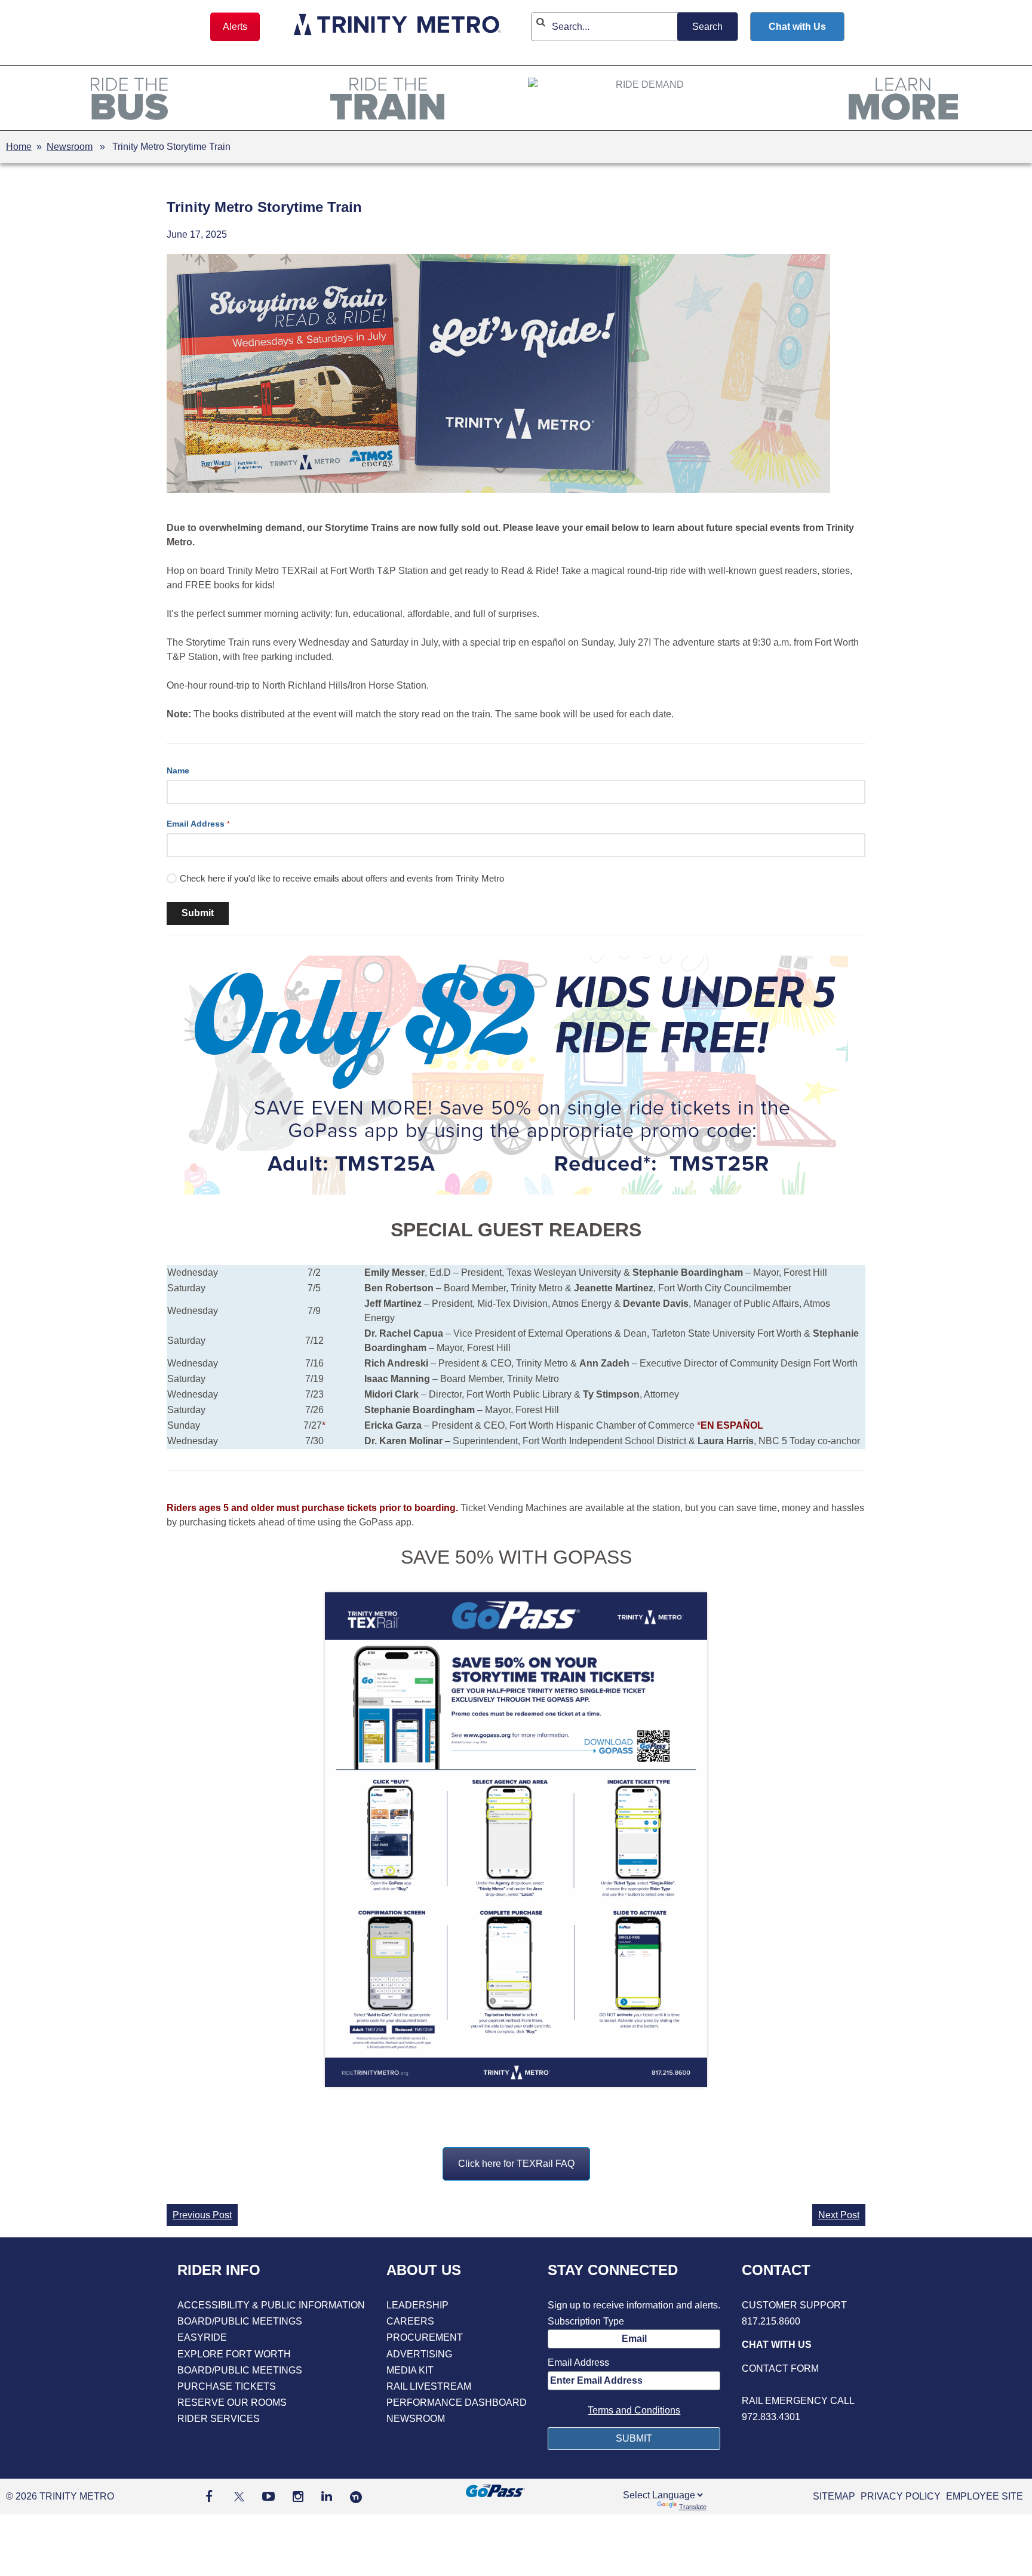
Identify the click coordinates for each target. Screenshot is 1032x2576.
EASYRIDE (202, 2337)
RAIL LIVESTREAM (429, 2386)
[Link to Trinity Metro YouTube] (268, 2496)
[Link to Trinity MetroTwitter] (237, 2496)
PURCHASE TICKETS (227, 2386)
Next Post (839, 2215)
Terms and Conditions (634, 2410)
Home (19, 147)
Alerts (235, 27)
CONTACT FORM (780, 2368)
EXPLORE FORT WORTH (234, 2354)
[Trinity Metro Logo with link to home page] (397, 27)
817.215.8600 (771, 2321)
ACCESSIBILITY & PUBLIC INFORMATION (271, 2305)
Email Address (198, 824)
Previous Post (202, 2215)
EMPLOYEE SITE (985, 2496)
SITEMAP (834, 2496)
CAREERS (410, 2321)
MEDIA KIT (410, 2370)
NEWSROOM (416, 2419)
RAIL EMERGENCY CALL (798, 2401)
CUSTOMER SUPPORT (794, 2305)
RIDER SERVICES (219, 2419)
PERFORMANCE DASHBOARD (457, 2402)
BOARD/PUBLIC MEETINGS (240, 2321)
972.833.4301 (771, 2417)
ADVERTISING (419, 2354)
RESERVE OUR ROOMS (232, 2402)
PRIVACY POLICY (901, 2496)
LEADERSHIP (417, 2305)
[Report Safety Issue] (798, 2385)
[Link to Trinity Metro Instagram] (298, 2496)
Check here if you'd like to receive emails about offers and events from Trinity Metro (342, 878)
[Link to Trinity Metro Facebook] (209, 2496)
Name (178, 770)
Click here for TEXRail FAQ (516, 2164)
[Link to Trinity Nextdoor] (356, 2500)
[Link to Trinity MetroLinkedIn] (327, 2496)
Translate (693, 2507)
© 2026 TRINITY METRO (60, 2496)
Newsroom (70, 147)
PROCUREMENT (425, 2337)
